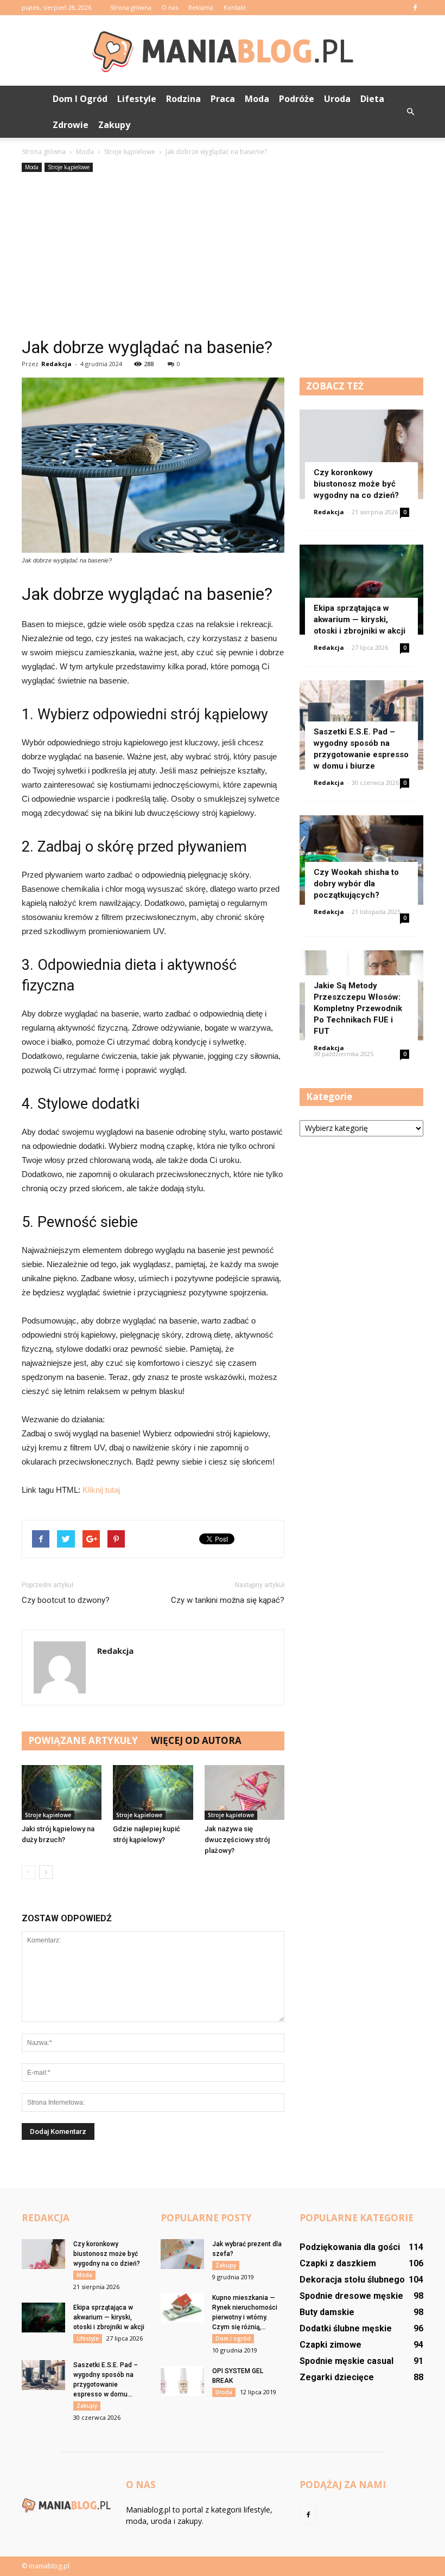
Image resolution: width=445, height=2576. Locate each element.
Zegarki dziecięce (337, 2377)
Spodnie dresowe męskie (351, 2296)
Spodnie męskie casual (347, 2361)
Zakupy (114, 125)
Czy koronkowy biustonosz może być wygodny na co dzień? (356, 484)
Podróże (297, 99)
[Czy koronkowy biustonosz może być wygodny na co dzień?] (361, 454)
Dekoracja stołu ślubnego (352, 2280)
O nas (170, 7)
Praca (223, 99)
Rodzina (183, 99)
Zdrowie (71, 125)
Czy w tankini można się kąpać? (228, 1600)
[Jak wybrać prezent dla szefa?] (182, 2254)
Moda (257, 99)
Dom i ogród (80, 99)
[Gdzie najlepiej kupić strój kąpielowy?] (153, 1792)
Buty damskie (327, 2312)
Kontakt (235, 7)
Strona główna (131, 7)
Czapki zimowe (330, 2345)
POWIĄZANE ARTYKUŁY (83, 1740)
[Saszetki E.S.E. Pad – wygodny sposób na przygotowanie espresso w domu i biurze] (43, 2375)
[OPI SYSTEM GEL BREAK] (182, 2381)
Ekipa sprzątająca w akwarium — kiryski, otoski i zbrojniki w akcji (360, 619)
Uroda (337, 99)
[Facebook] (415, 8)
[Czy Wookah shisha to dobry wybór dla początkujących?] (361, 860)
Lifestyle (137, 99)
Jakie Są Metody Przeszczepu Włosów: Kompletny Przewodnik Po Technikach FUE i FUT (358, 1008)
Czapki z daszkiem (338, 2263)
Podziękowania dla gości (350, 2247)
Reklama (201, 7)
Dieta (372, 99)
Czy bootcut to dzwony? (66, 1600)
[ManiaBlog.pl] (223, 51)
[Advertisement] (223, 256)
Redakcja (56, 364)
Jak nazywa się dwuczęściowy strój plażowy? (237, 1840)
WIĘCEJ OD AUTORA (196, 1740)
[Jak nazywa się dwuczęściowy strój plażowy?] (244, 1792)
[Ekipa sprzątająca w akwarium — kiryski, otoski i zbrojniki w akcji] (361, 589)
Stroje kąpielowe (69, 167)
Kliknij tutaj (101, 1490)
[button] (410, 112)
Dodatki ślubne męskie (346, 2328)
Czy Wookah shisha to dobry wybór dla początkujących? (356, 884)
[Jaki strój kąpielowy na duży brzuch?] (62, 1792)
